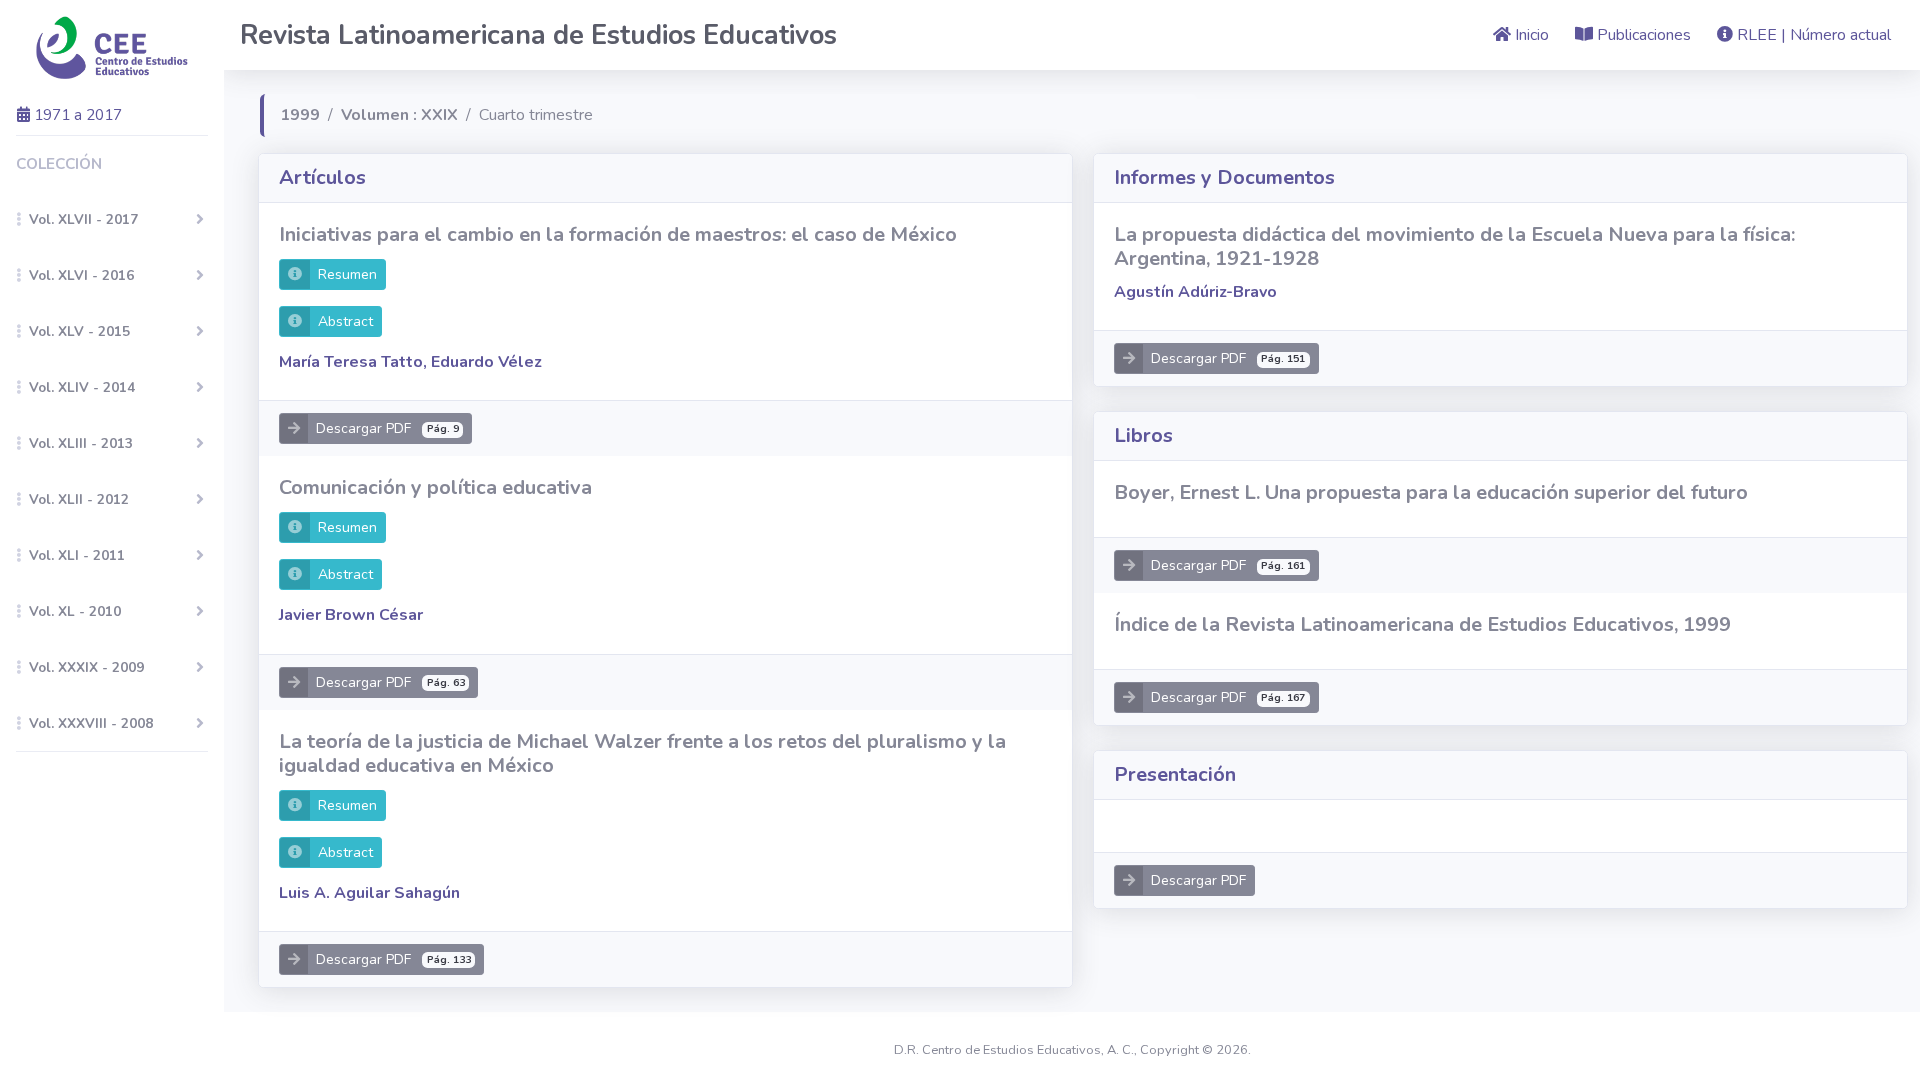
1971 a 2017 (76, 114)
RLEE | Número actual (1812, 35)
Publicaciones (1642, 35)
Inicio (1530, 35)
